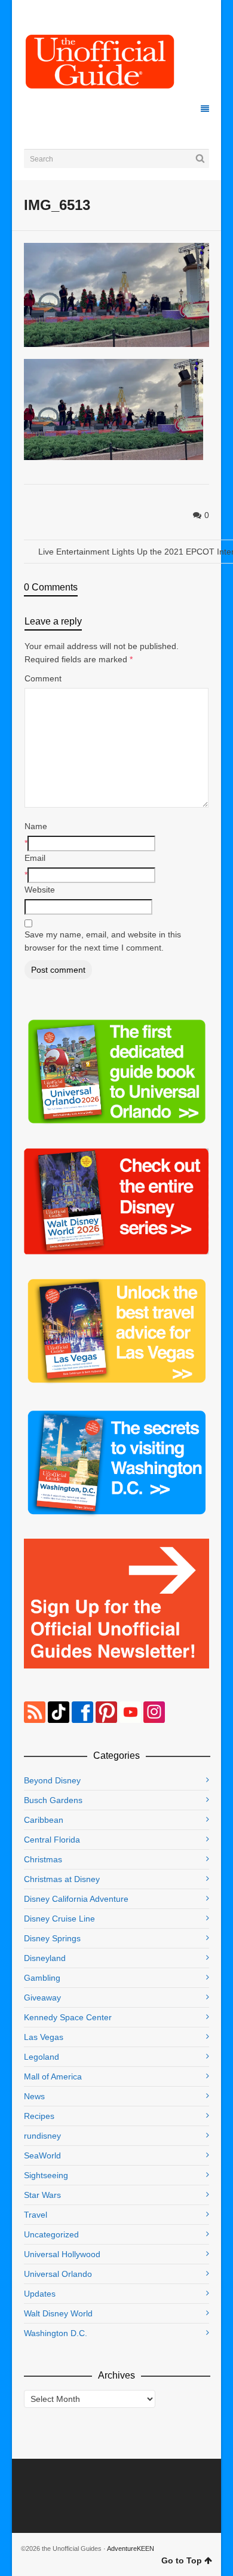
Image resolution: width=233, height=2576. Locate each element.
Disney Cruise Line (59, 1919)
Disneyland (45, 1958)
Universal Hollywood (62, 2254)
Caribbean (44, 1820)
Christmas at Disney (62, 1879)
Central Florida (52, 1840)
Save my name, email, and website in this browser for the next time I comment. (103, 941)
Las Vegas (44, 2037)
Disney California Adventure (76, 1899)
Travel (36, 2215)
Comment (43, 678)
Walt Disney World (58, 2313)
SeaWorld (42, 2155)
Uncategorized (51, 2234)
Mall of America (53, 2076)
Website (40, 890)
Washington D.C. (56, 2333)
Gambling (42, 1978)
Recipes (39, 2116)
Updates (40, 2294)
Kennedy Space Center (68, 2017)
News (34, 2096)
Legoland (42, 2057)
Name (36, 826)
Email (35, 858)
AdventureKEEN (131, 2548)
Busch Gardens (53, 1800)
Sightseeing (46, 2175)
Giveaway (42, 1998)
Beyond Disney (52, 1780)
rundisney (42, 2136)
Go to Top (182, 2560)
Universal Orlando (58, 2274)
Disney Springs (52, 1938)
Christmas (43, 1859)
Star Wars (42, 2195)
